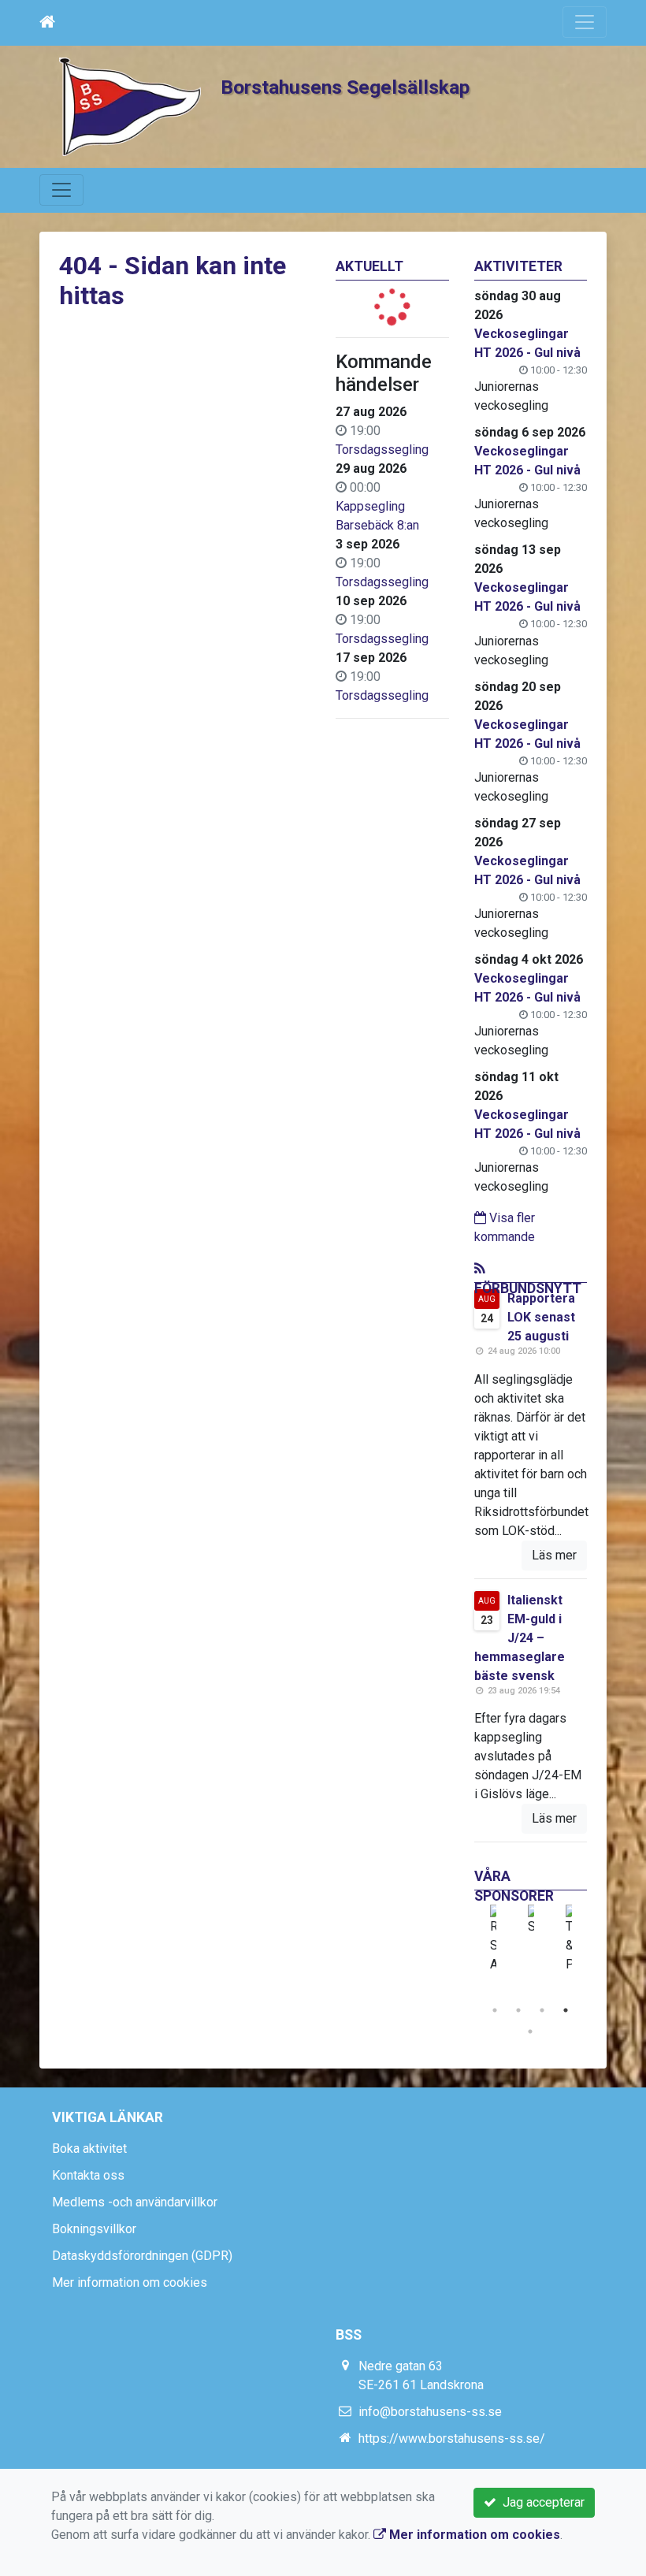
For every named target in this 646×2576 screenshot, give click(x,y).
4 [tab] (566, 2010)
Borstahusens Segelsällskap (345, 87)
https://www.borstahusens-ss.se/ (452, 2438)
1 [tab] (495, 2010)
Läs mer (554, 1555)
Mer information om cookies (130, 2282)
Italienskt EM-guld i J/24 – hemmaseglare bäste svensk (520, 1638)
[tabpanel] (493, 1939)
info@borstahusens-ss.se (430, 2412)
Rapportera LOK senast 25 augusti (541, 1317)
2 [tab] (518, 2010)
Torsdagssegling (382, 450)
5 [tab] (530, 2031)
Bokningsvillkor (94, 2229)
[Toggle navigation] (585, 22)
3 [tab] (542, 2010)
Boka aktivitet (89, 2149)
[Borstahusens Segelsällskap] (130, 106)
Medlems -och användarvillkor (135, 2202)
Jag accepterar (540, 2502)
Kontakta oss (88, 2175)
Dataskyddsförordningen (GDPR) (142, 2256)
